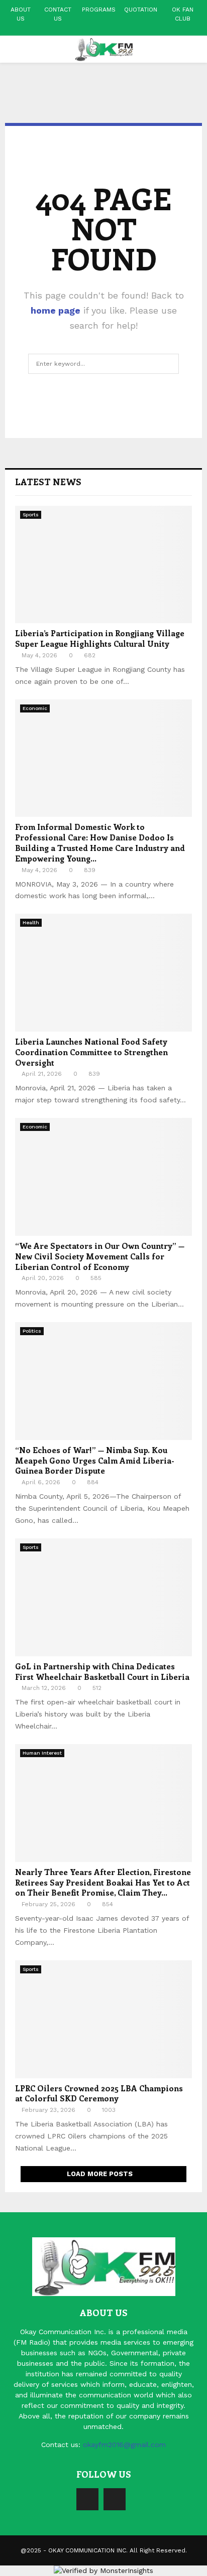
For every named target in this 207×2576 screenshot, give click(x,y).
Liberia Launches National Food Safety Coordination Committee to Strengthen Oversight (91, 1052)
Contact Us (58, 14)
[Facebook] (87, 2499)
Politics (32, 1331)
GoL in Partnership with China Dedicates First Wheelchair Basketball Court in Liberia (102, 1671)
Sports (31, 515)
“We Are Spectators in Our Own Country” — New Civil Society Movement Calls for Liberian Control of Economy (100, 1256)
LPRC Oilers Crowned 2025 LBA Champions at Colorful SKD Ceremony (99, 2093)
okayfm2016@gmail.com (124, 2445)
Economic (35, 708)
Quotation (141, 10)
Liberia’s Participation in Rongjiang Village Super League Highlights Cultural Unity (100, 638)
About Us (21, 14)
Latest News (48, 482)
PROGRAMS (99, 10)
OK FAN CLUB (183, 14)
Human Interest (42, 1753)
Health (31, 922)
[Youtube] (115, 2499)
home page (56, 310)
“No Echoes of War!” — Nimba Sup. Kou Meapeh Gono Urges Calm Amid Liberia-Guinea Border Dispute (95, 1460)
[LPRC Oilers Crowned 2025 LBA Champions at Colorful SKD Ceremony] (103, 2019)
